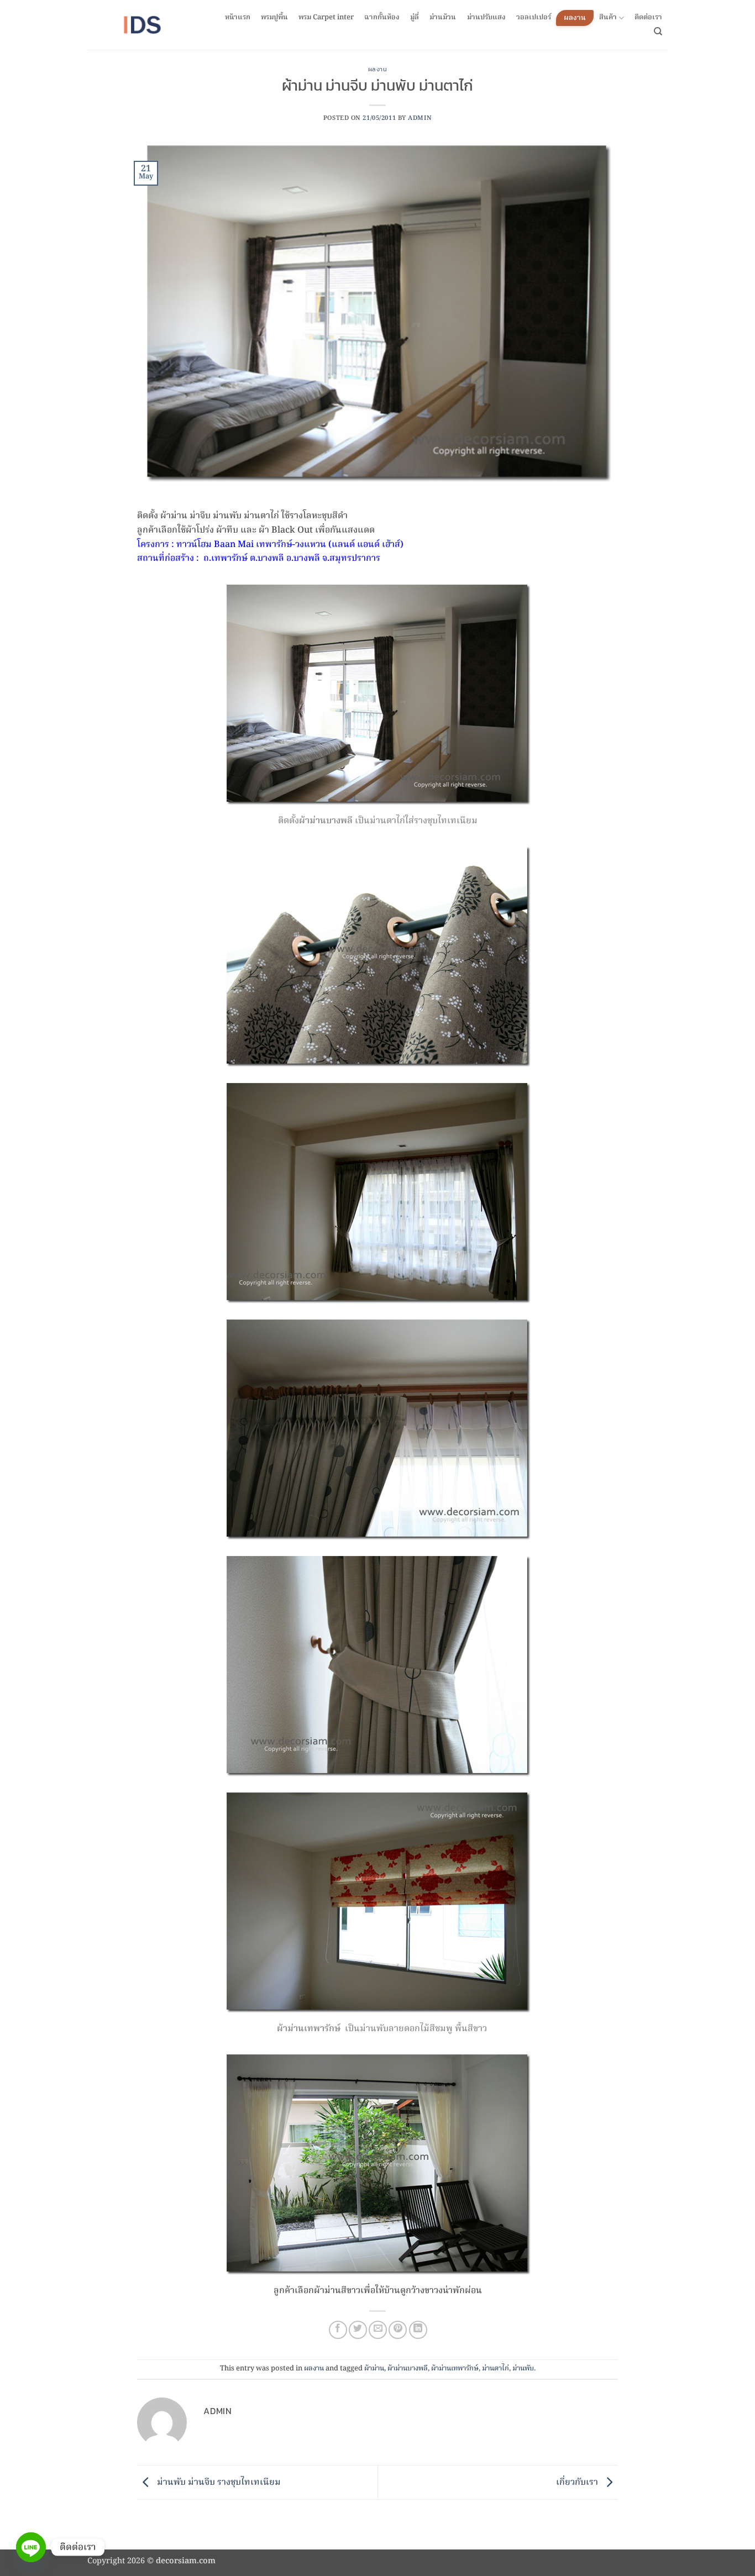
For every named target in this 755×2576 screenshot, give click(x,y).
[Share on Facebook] (338, 2330)
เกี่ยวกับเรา (578, 2483)
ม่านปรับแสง (486, 18)
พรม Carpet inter (326, 18)
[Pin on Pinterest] (398, 2330)
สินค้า (608, 18)
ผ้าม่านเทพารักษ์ (455, 2369)
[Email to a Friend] (378, 2330)
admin (420, 118)
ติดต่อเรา (648, 18)
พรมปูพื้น (274, 18)
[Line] (31, 2547)
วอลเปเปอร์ (534, 18)
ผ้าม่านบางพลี (408, 2369)
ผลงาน (575, 18)
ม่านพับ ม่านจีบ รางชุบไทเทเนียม (218, 2483)
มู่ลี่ (415, 18)
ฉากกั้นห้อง (382, 18)
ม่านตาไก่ (496, 2369)
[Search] (658, 31)
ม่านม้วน (443, 18)
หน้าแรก (238, 18)
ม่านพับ (523, 2369)
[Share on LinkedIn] (418, 2330)
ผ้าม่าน (374, 2369)
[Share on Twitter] (358, 2330)
